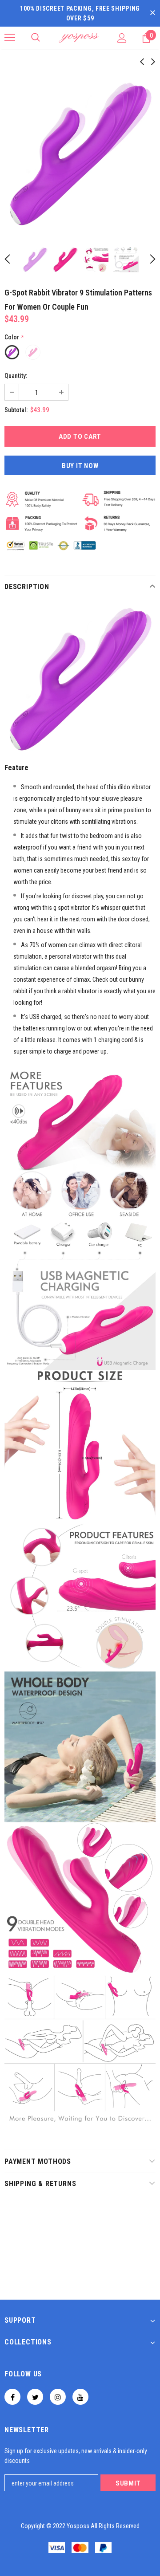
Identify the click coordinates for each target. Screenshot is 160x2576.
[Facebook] (12, 2397)
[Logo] (79, 38)
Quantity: (16, 376)
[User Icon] (122, 38)
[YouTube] (80, 2397)
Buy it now (80, 466)
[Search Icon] (36, 38)
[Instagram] (58, 2397)
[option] (80, 154)
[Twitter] (35, 2397)
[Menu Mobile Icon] (10, 38)
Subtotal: (16, 410)
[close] (152, 13)
